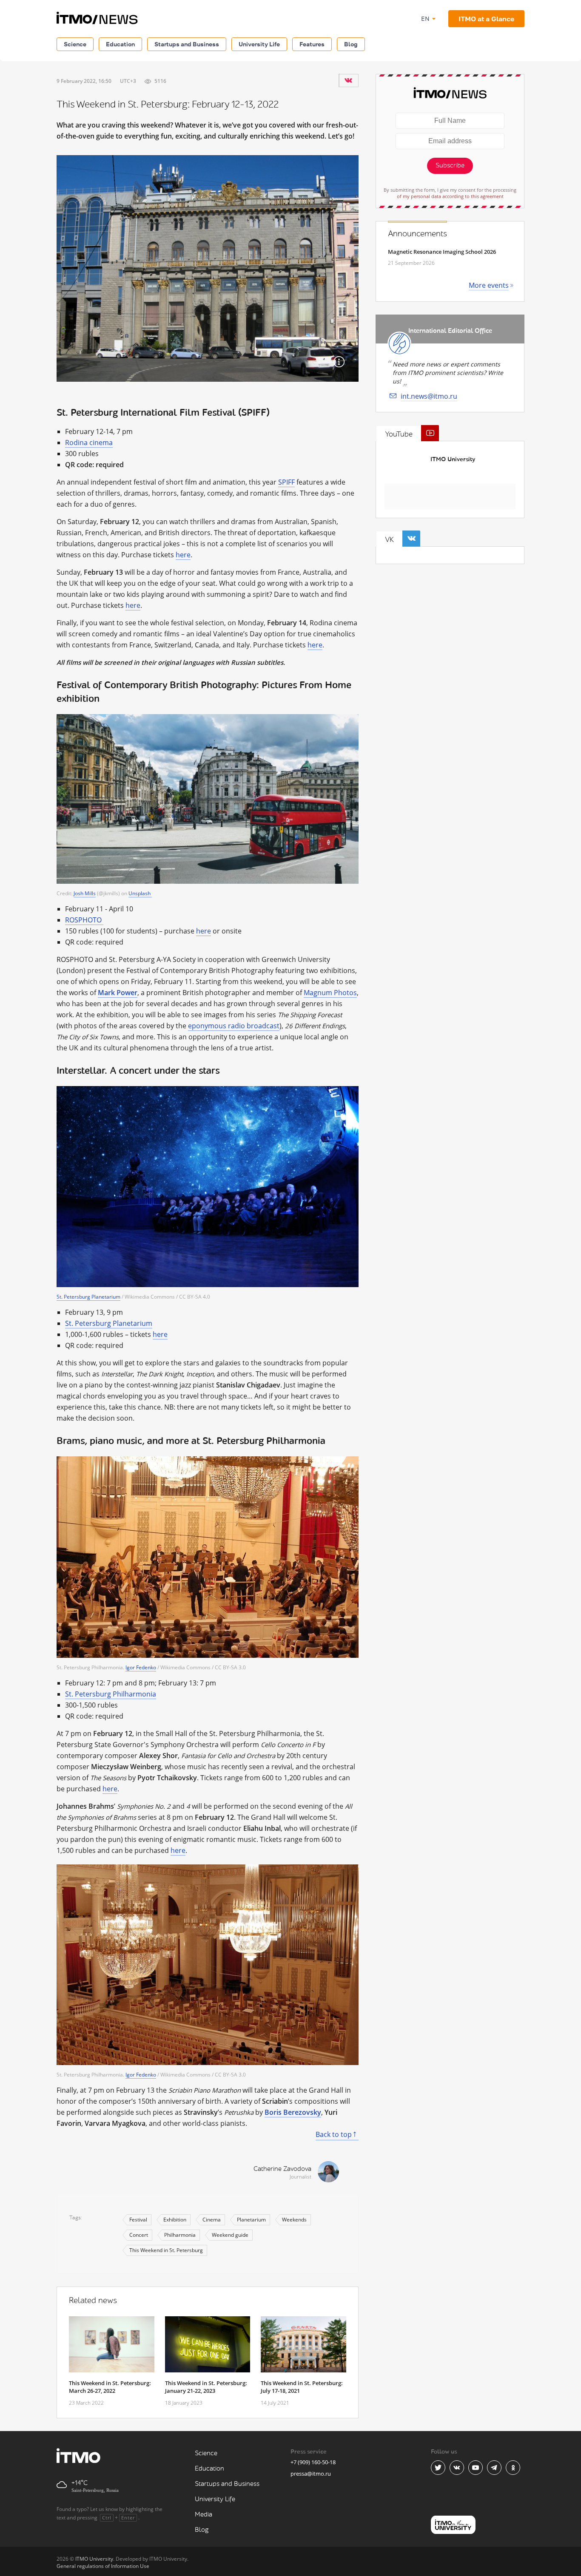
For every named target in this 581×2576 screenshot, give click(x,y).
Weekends (294, 2220)
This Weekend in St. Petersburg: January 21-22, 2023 (206, 2387)
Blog (351, 44)
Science (75, 44)
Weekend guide (230, 2235)
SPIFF (286, 482)
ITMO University (453, 459)
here (183, 555)
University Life (259, 44)
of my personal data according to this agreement (450, 196)
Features (312, 44)
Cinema (212, 2220)
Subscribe (450, 166)
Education (120, 44)
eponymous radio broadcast (234, 1026)
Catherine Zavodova (282, 2169)
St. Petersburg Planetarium (88, 1297)
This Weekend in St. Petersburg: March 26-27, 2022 (110, 2387)
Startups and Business (187, 44)
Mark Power (118, 993)
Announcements (417, 234)
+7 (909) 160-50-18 (313, 2462)
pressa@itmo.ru (311, 2474)
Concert (139, 2235)
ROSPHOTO (84, 920)
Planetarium (251, 2220)
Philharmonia (180, 2235)
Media (204, 2515)
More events (489, 285)
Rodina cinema (89, 443)
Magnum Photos (330, 993)
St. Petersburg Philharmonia (111, 1694)
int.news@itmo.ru (429, 396)
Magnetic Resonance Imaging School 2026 (442, 252)
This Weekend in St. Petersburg (166, 2250)
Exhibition (175, 2220)
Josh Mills (85, 893)
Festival (138, 2220)
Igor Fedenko (141, 1667)
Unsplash (140, 893)
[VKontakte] (348, 80)
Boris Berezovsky (293, 2112)
